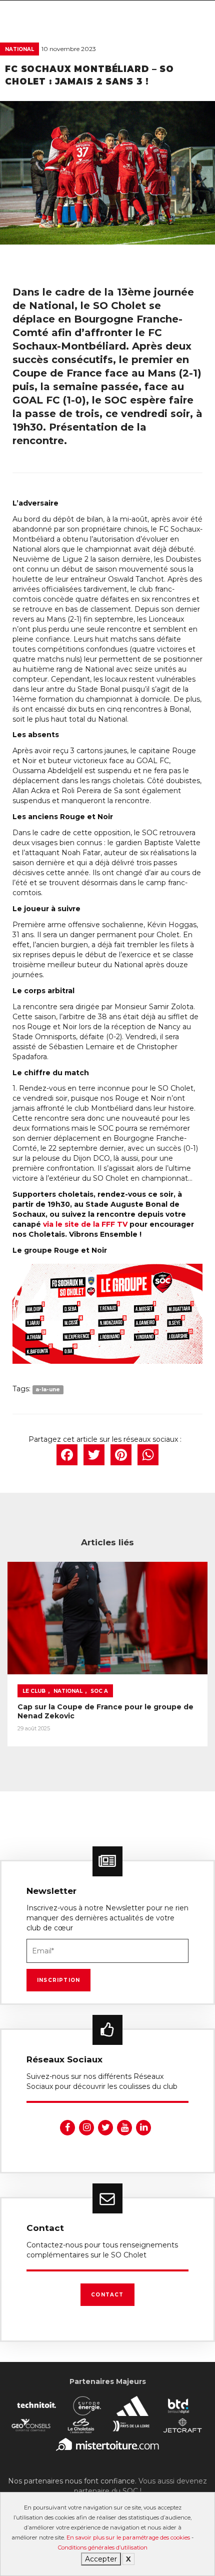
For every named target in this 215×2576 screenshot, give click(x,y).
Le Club (34, 1691)
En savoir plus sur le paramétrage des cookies (128, 2537)
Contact (107, 2295)
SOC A (99, 1691)
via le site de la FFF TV (85, 1224)
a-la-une (48, 1390)
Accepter (101, 2559)
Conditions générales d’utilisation (103, 2547)
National (19, 49)
